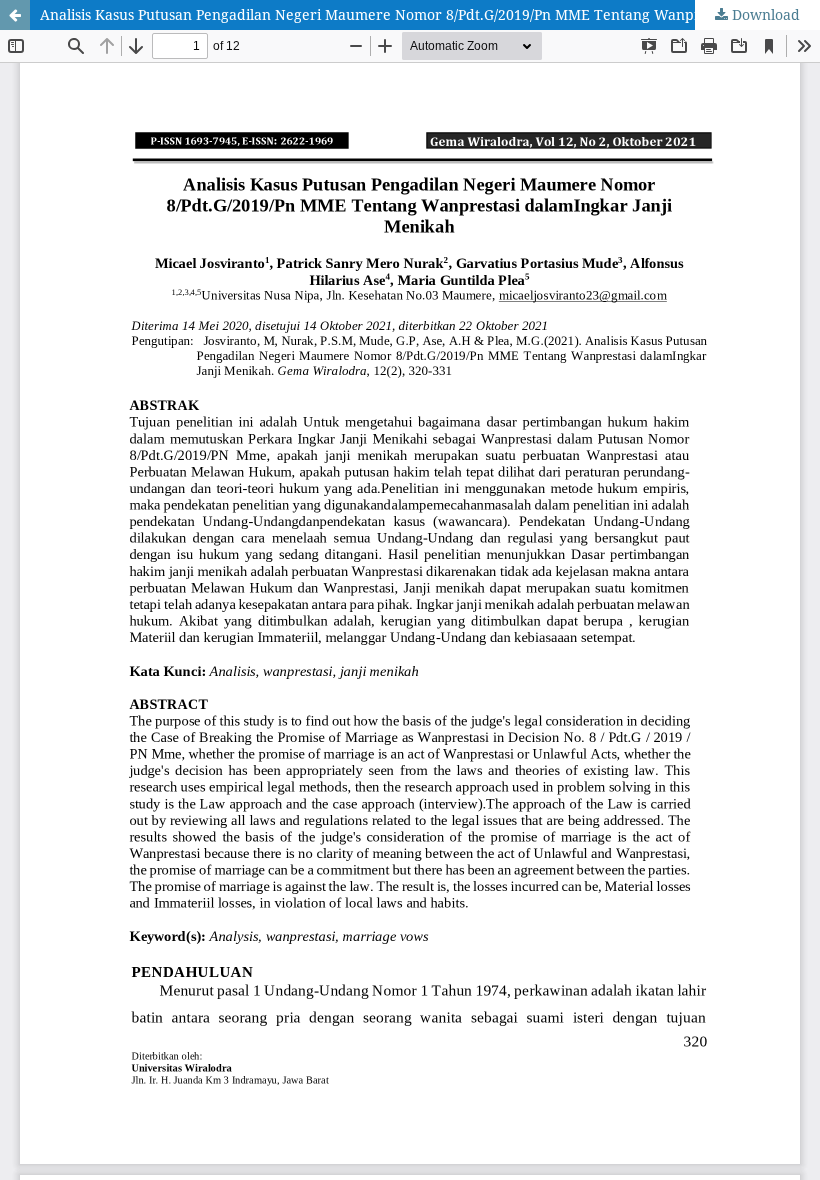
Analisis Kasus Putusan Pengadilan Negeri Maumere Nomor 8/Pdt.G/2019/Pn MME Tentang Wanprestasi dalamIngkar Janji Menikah (430, 14)
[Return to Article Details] (15, 15)
